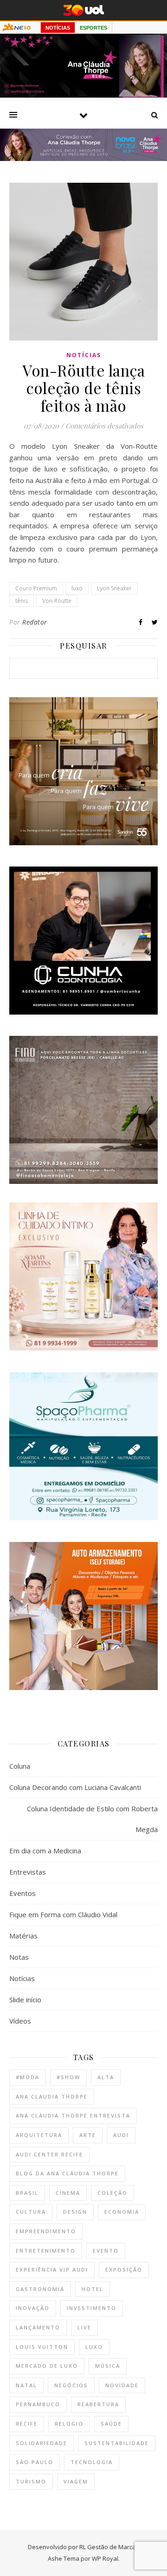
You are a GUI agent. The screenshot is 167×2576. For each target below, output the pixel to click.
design (75, 2212)
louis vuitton (42, 2347)
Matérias (23, 1936)
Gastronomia (40, 2289)
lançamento (38, 2327)
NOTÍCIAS (58, 28)
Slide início (25, 2000)
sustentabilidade (117, 2443)
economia (122, 2212)
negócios (71, 2385)
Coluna (20, 1766)
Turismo (31, 2481)
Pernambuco (38, 2404)
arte (88, 2135)
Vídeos (20, 2021)
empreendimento (46, 2231)
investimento (92, 2308)
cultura (31, 2212)
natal (26, 2385)
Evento (106, 2251)
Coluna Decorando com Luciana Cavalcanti (75, 1787)
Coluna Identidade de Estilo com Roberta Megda (92, 1819)
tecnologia (92, 2462)
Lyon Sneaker (114, 588)
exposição (124, 2269)
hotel (93, 2289)
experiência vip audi (52, 2269)
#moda (28, 2077)
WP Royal (105, 2558)
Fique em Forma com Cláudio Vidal (63, 1914)
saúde (111, 2424)
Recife (27, 2424)
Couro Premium (36, 588)
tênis (22, 601)
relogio (69, 2424)
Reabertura (98, 2404)
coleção (112, 2193)
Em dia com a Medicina (45, 1851)
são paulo (35, 2462)
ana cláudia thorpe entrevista (73, 2115)
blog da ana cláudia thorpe (67, 2173)
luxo (77, 588)
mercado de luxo (47, 2366)
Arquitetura (39, 2135)
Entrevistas (28, 1872)
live (84, 2327)
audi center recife (49, 2154)
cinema (68, 2193)
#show (68, 2077)
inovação (33, 2308)
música (108, 2366)
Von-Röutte (57, 601)
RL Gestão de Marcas (109, 2547)
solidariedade (42, 2443)
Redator (35, 622)
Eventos (22, 1893)
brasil (27, 2193)
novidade (122, 2385)
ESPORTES (93, 28)
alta (106, 2077)
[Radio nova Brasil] (83, 158)
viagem (76, 2481)
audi (121, 2135)
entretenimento (46, 2251)
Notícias (84, 355)
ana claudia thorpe (52, 2096)
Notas (19, 1957)
